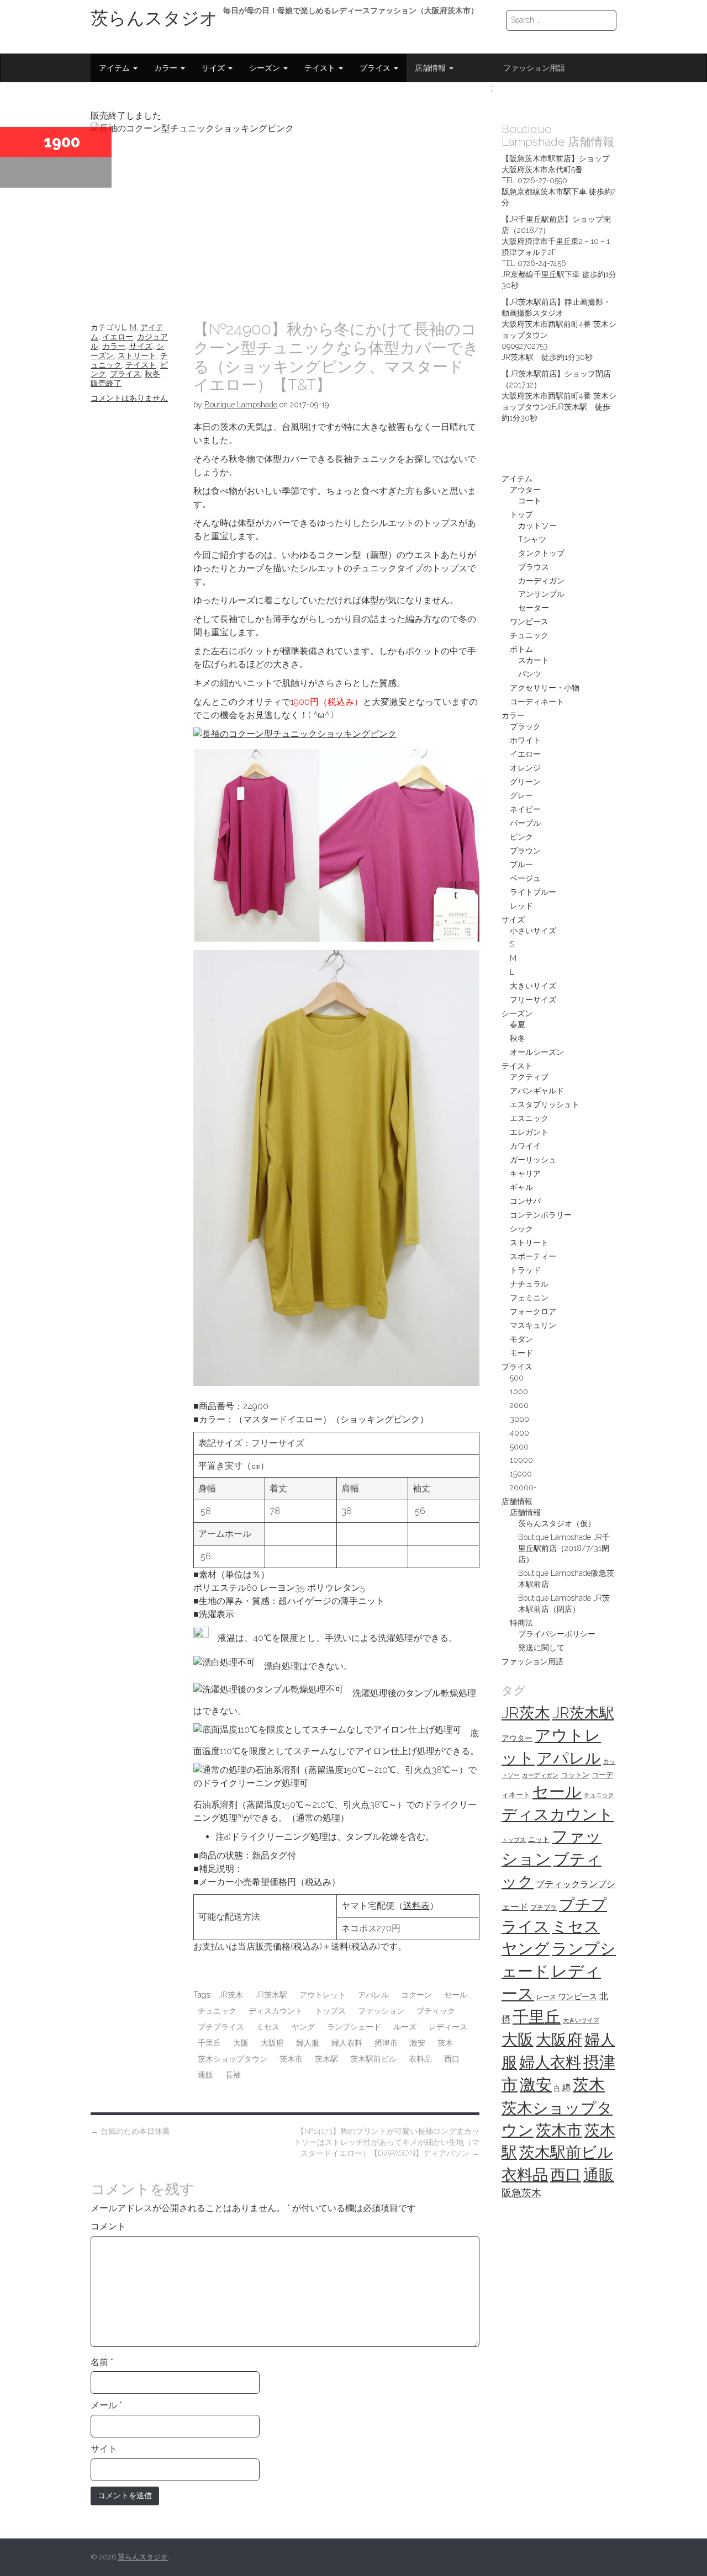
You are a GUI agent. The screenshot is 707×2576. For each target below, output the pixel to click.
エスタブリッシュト (545, 1104)
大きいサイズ (533, 986)
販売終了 (106, 383)
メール (106, 2405)
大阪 (241, 2043)
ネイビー (525, 809)
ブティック (436, 2011)
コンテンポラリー (541, 1215)
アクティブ (529, 1077)
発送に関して (541, 1648)
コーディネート (537, 702)
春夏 (518, 1024)
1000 (519, 1391)
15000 (521, 1474)
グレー (521, 795)
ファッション (381, 2011)
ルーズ (405, 2027)
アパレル (373, 1995)
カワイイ (525, 1146)
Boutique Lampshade (241, 405)
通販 (205, 2075)
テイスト (321, 68)
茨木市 (291, 2059)
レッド (521, 906)
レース (546, 1997)
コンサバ (525, 1201)
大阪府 (272, 2043)
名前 (102, 2362)
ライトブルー (533, 892)
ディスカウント (276, 2011)
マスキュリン (533, 1325)
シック (521, 1229)
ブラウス (534, 567)
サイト (104, 2449)
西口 (452, 2059)
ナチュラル (529, 1284)
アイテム (115, 68)
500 (517, 1378)
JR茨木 (231, 1995)
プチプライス (221, 2027)
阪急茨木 (521, 2193)
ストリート (137, 355)
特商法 (521, 1623)
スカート (534, 660)
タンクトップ (541, 553)
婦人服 (308, 2043)
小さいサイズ (533, 931)
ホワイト (525, 740)
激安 (418, 2043)
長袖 (233, 2075)
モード (521, 1353)
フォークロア (533, 1311)
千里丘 (209, 2043)
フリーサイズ (533, 1000)
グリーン (525, 782)
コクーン (416, 1995)
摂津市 (386, 2043)
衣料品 (420, 2059)
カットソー (537, 525)
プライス (376, 68)
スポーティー (533, 1256)
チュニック (217, 2011)
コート (530, 501)
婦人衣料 (347, 2043)
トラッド (525, 1270)
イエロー (118, 337)
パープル (525, 823)
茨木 (445, 2043)
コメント (108, 2226)
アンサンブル (541, 594)
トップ (521, 514)
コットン (575, 1775)
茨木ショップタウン (233, 2059)
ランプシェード (354, 2027)
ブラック (525, 726)
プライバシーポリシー (557, 1634)
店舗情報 (431, 68)
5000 (519, 1447)
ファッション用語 (534, 68)
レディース (448, 2027)
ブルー (521, 864)
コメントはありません (129, 398)
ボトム (521, 649)
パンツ (530, 674)
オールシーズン (537, 1052)
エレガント (529, 1132)
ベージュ (525, 878)
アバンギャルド (537, 1091)
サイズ (214, 68)
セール (456, 1995)
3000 (519, 1419)
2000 (519, 1405)
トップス (330, 2011)
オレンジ (525, 768)
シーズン (266, 68)
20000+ (523, 1488)
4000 (519, 1433)
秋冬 (152, 374)
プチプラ (544, 1908)
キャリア (525, 1173)
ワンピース (529, 622)
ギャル (521, 1187)
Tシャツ (532, 539)
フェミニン (529, 1298)
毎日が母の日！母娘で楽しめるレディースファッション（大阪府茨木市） (351, 10)
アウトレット (323, 1995)
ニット (539, 1839)
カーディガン (541, 581)
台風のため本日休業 (130, 2131)
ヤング (303, 2027)
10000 (521, 1460)
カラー (167, 68)
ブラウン (525, 851)
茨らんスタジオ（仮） (557, 1523)
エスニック (529, 1118)
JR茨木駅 (271, 1995)
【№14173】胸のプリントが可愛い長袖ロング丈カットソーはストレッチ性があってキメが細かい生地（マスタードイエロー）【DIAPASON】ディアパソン (387, 2142)
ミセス (268, 2027)
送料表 (416, 1906)
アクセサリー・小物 (545, 688)
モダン (521, 1339)
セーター (534, 608)
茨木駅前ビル (373, 2059)
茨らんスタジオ (154, 18)
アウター (525, 490)
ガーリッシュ (533, 1160)
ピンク (521, 837)
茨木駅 (326, 2059)
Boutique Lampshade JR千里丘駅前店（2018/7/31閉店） (564, 1548)
